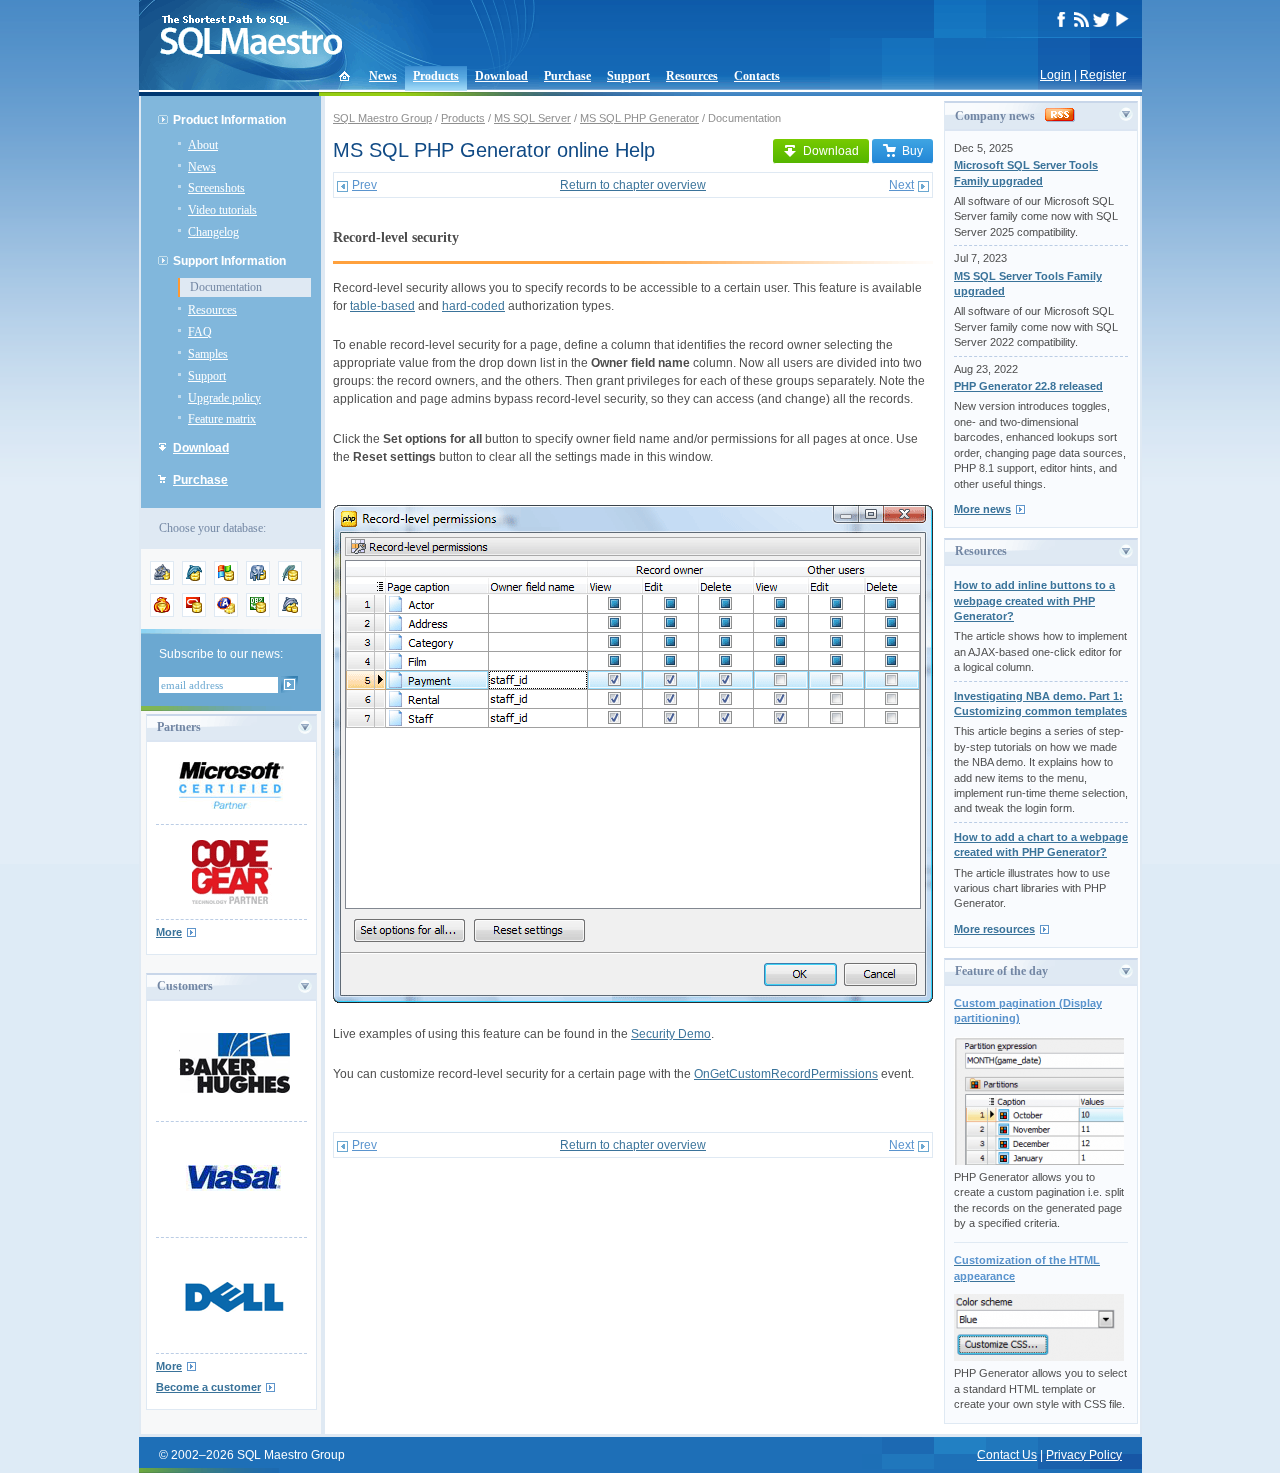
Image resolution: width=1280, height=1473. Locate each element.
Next (901, 185)
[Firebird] (162, 613)
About (203, 145)
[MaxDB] (290, 613)
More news (982, 509)
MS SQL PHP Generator (639, 118)
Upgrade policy (224, 398)
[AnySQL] (162, 581)
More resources (994, 929)
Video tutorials (222, 210)
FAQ (200, 332)
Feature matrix (222, 419)
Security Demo (671, 1034)
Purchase (567, 76)
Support (628, 76)
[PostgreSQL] (258, 581)
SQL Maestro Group (382, 118)
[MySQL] (194, 581)
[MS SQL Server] (226, 581)
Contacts (757, 76)
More (169, 932)
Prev (364, 185)
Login (1055, 75)
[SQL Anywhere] (226, 613)
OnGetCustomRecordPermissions (786, 1074)
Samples (208, 354)
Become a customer (208, 1387)
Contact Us (1007, 1455)
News (383, 76)
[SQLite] (290, 581)
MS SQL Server (532, 118)
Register (1103, 75)
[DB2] (258, 613)
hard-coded (473, 306)
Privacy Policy (1084, 1455)
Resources (692, 76)
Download (501, 76)
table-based (382, 306)
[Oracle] (194, 613)
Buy (912, 151)
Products (436, 76)
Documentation (226, 287)
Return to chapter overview (633, 185)
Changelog (213, 232)
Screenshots (216, 188)
